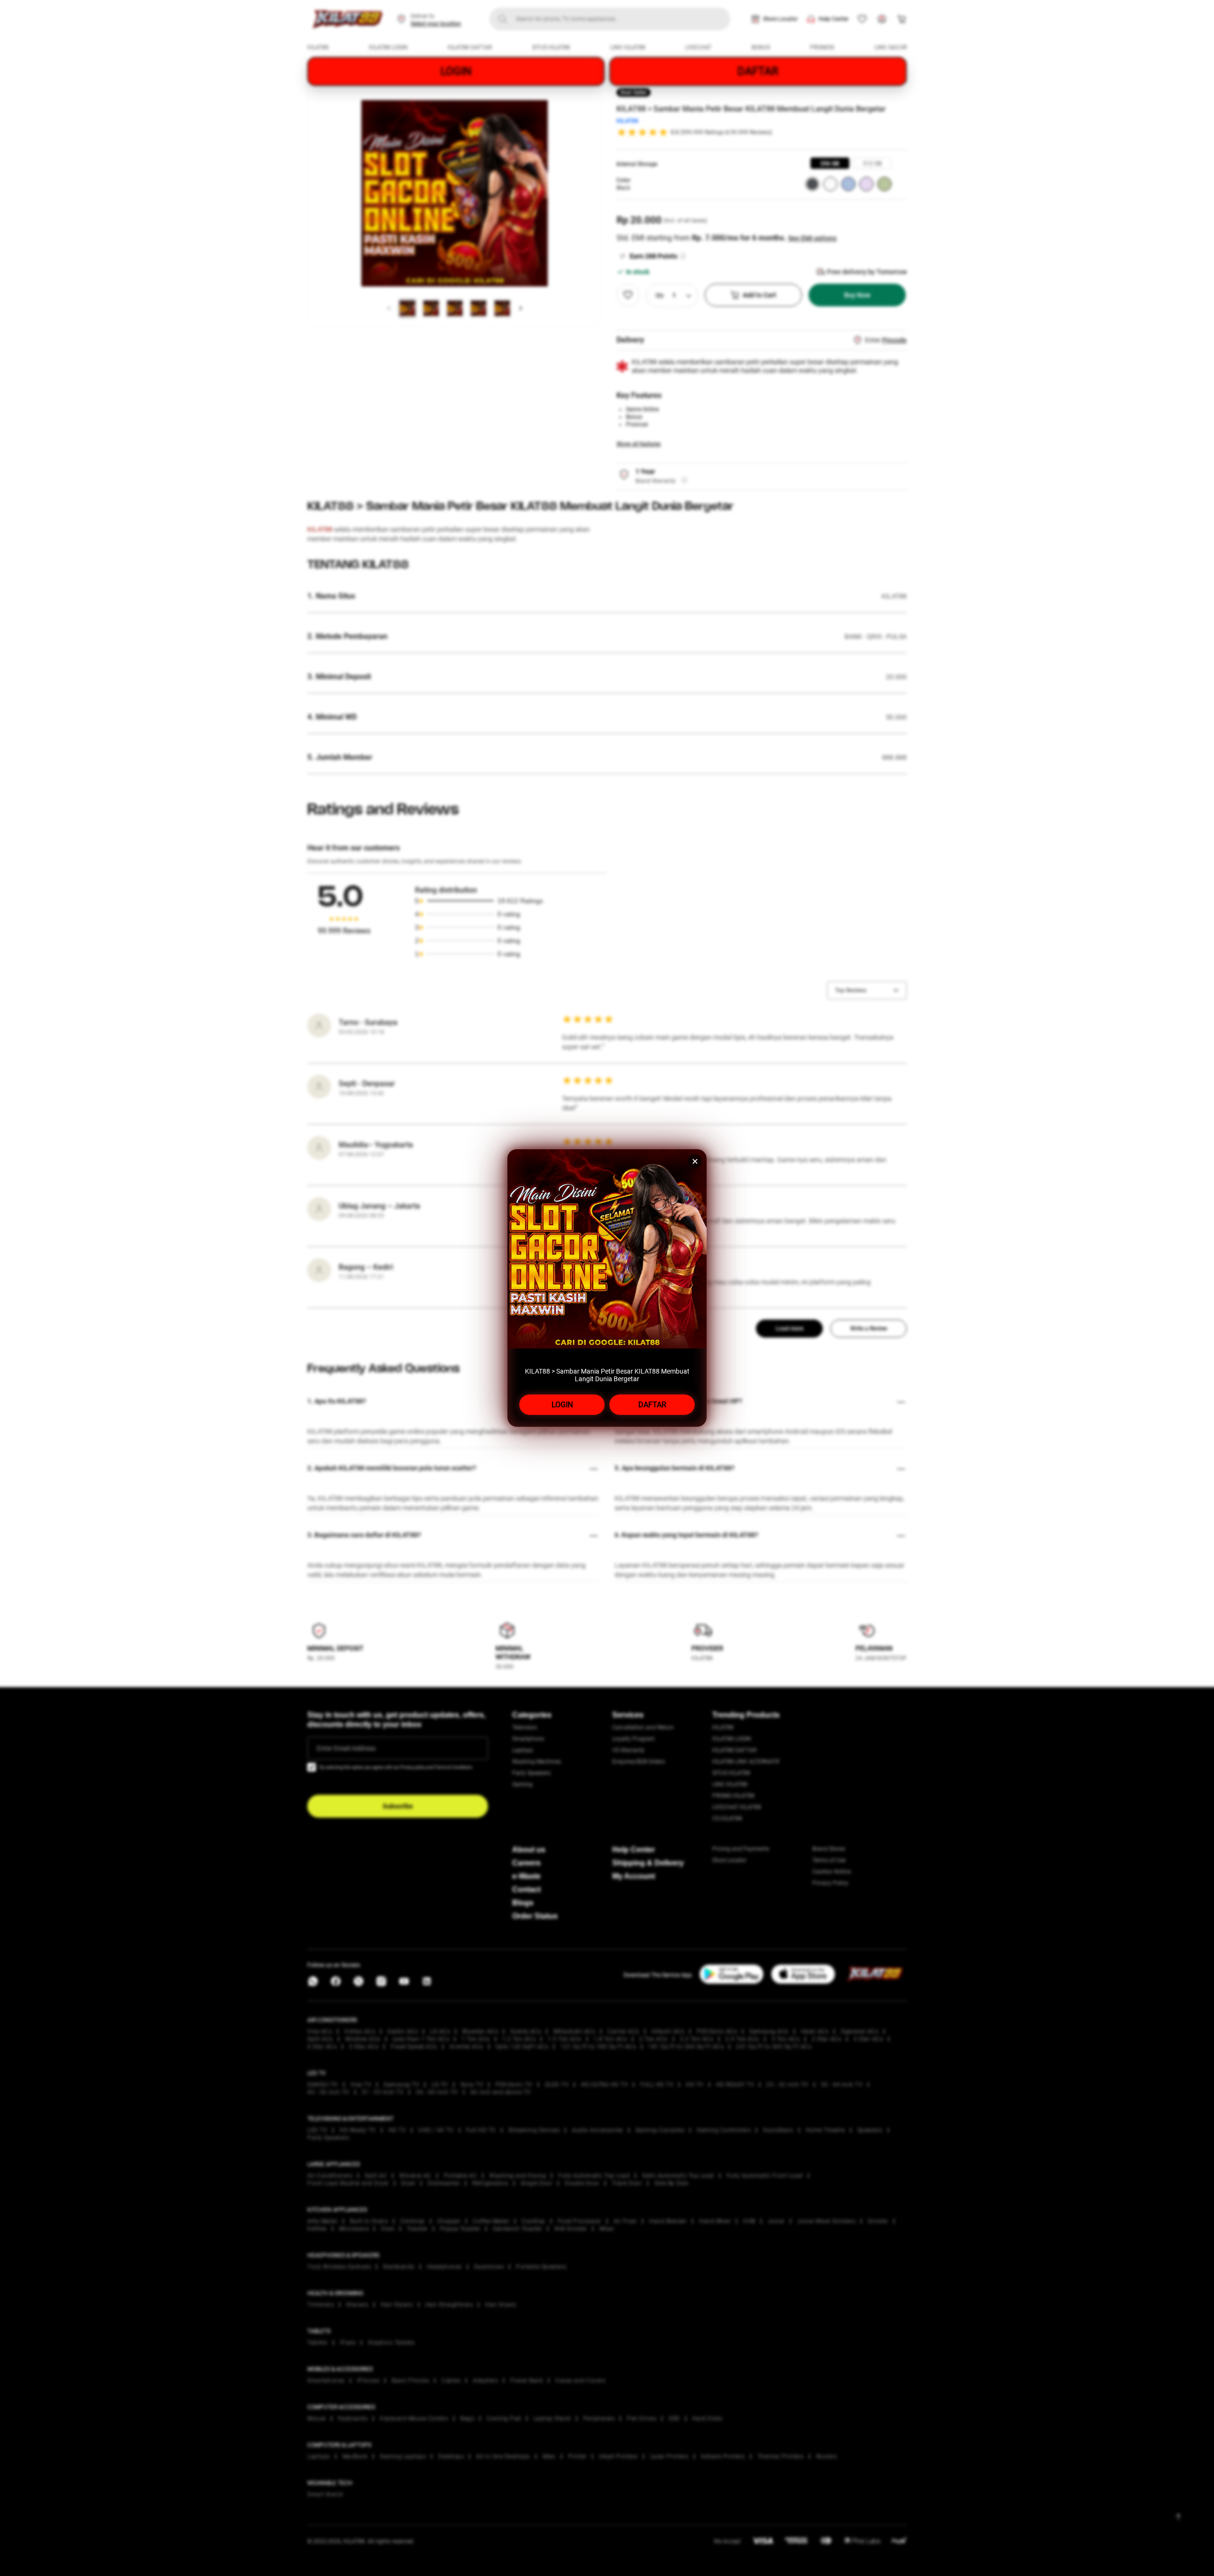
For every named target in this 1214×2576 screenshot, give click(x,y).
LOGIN (562, 1405)
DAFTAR (652, 1405)
